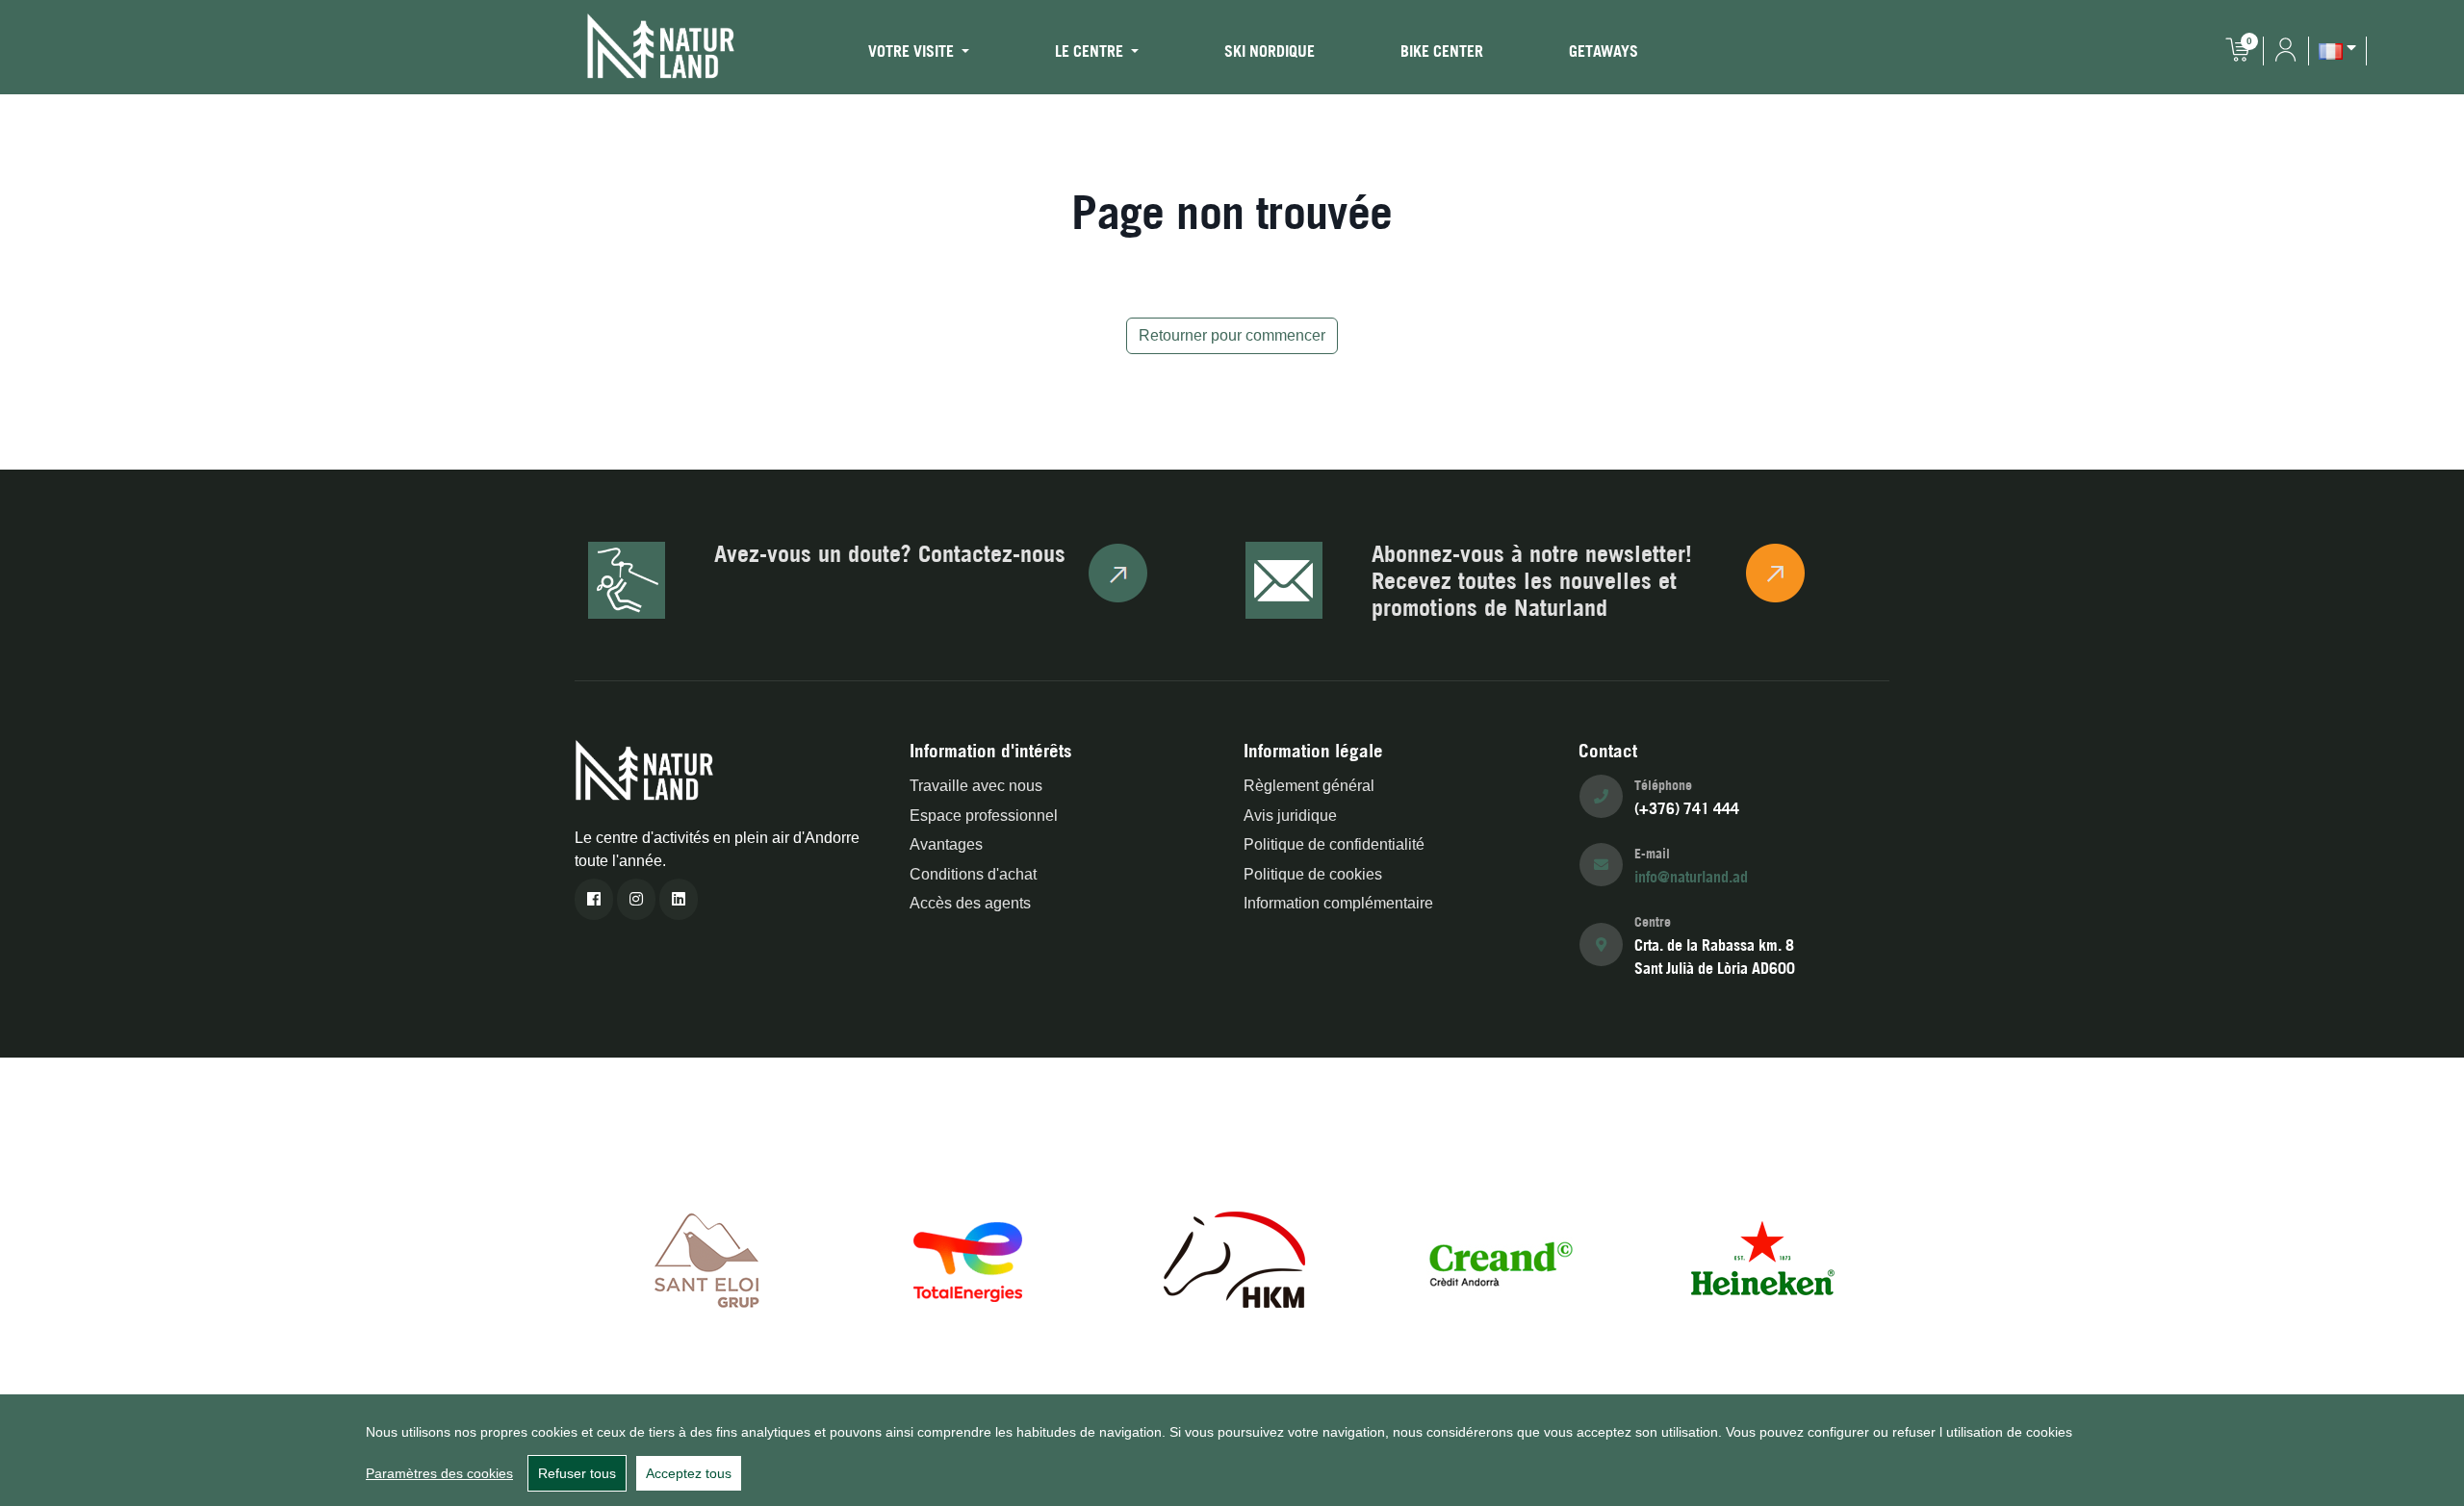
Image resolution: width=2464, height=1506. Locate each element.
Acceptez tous (689, 1473)
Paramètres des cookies (439, 1473)
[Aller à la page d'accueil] (661, 46)
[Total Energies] (970, 1258)
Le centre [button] (1091, 51)
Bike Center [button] (1442, 51)
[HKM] (1234, 1258)
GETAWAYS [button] (1604, 51)
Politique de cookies (1313, 874)
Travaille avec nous (976, 786)
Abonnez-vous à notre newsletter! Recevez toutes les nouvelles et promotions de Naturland (1532, 580)
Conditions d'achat (973, 874)
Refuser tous (577, 1473)
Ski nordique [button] (1270, 51)
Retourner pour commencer (1232, 335)
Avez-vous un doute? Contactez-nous (890, 553)
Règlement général (1309, 786)
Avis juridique (1290, 816)
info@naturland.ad (1691, 877)
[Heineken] (1761, 1258)
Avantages (946, 844)
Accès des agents (970, 903)
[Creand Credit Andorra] (1498, 1258)
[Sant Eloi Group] (706, 1258)
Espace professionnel (984, 816)
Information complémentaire (1338, 903)
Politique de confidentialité (1334, 844)
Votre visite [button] (913, 51)
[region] (1232, 1450)
